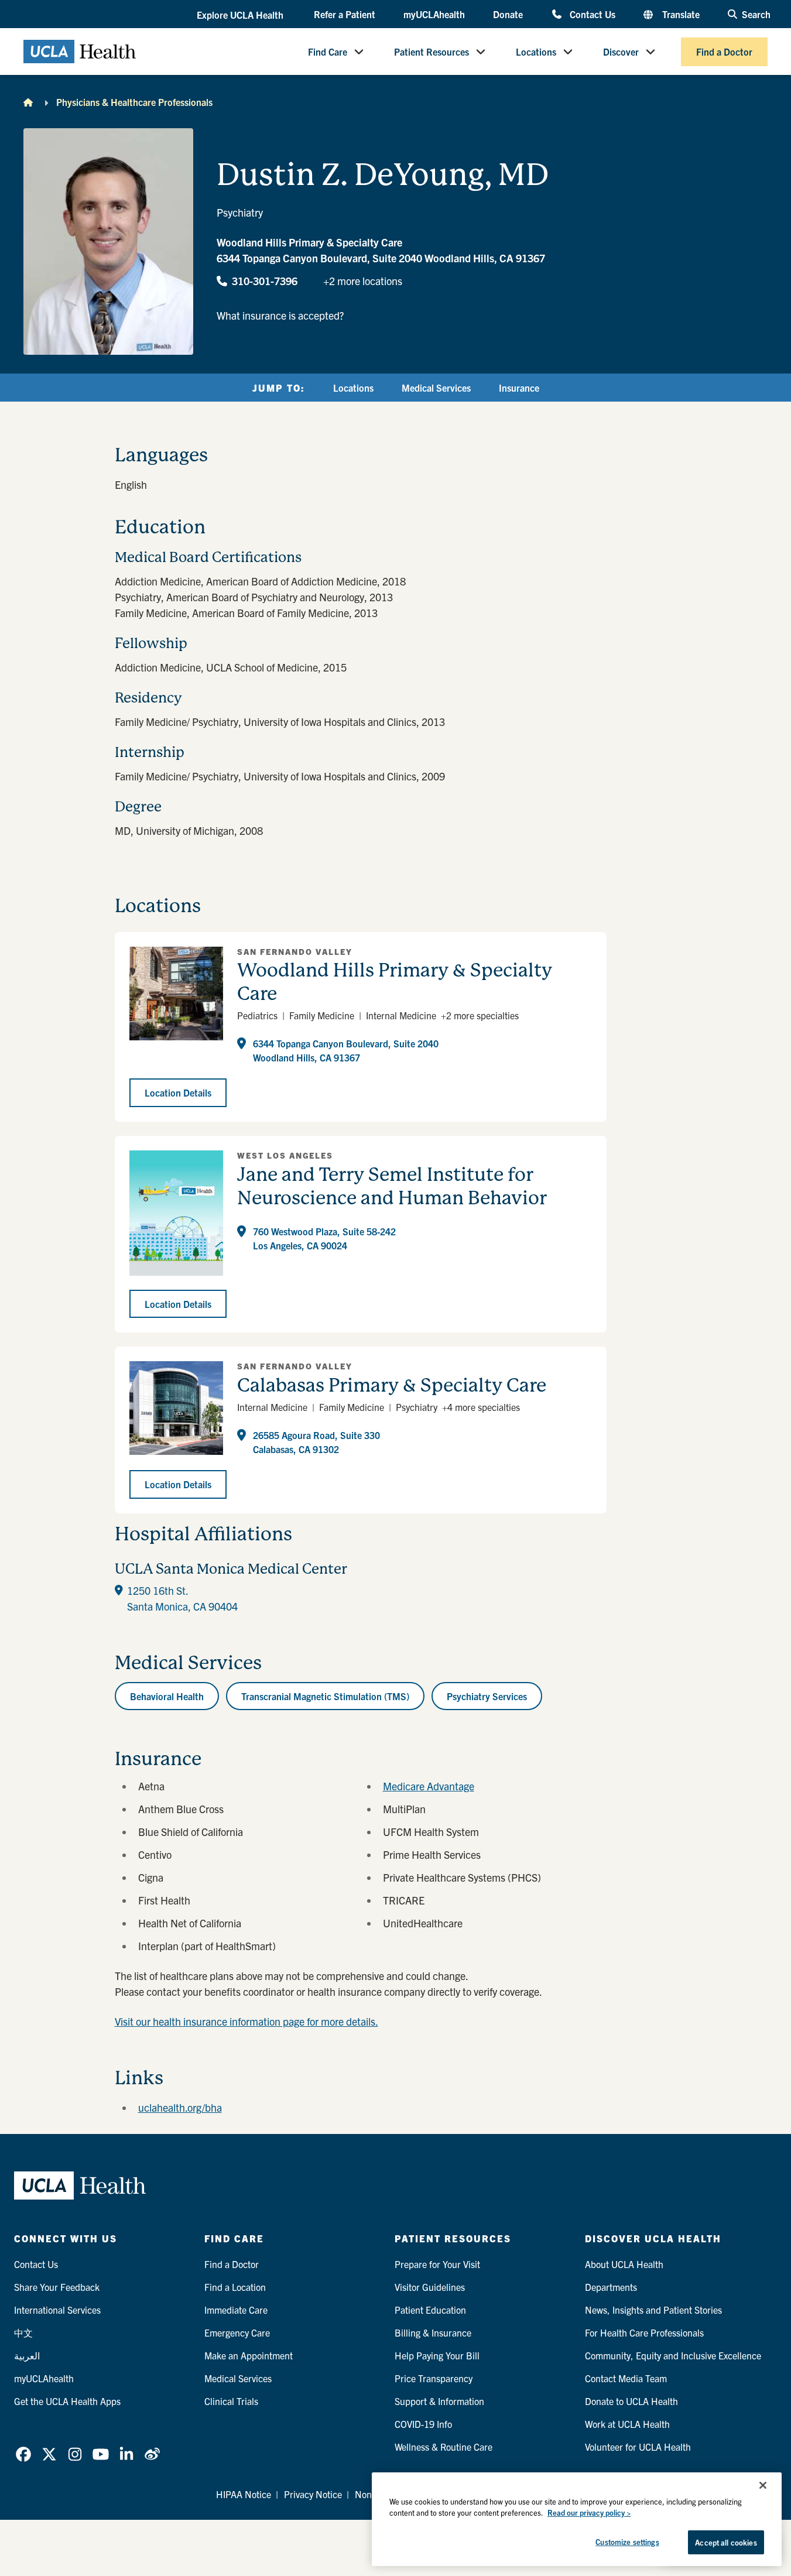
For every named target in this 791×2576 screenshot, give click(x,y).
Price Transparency (434, 2378)
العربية (27, 2355)
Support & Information (439, 2401)
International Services (57, 2310)
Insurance (519, 388)
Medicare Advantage (429, 1786)
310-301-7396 (265, 281)
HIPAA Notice (244, 2494)
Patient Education (430, 2310)
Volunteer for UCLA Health (638, 2447)
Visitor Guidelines (430, 2287)
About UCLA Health (624, 2264)
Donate (508, 14)
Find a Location (235, 2287)
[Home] (28, 102)
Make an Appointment (249, 2355)
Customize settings (627, 2542)
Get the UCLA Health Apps (67, 2401)
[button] (241, 15)
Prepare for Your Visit (437, 2264)
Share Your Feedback (57, 2287)
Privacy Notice (313, 2494)
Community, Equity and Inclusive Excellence (673, 2355)
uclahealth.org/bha (180, 2107)
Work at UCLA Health (627, 2424)
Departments (611, 2287)
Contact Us (592, 14)
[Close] (763, 2485)
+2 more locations (363, 281)
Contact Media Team (626, 2378)
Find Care (328, 52)
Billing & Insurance (433, 2332)
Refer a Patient (345, 14)
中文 (23, 2332)
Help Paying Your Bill (437, 2355)
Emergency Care (237, 2332)
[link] (23, 2454)
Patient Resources (432, 52)
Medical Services (436, 388)
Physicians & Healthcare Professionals (134, 102)
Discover (621, 52)
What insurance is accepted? (280, 315)
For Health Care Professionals (644, 2332)
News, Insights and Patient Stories (653, 2310)
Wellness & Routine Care (444, 2447)
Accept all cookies (726, 2542)
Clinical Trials (231, 2401)
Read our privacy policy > (589, 2513)
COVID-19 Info (423, 2424)
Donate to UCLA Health (631, 2401)
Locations (536, 52)
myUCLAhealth (434, 14)
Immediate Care (236, 2310)
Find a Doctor (724, 52)
